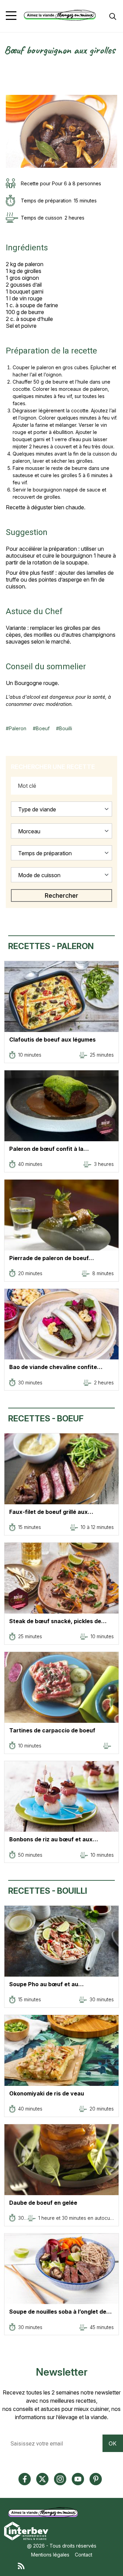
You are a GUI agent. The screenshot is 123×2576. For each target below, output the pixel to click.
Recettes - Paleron (51, 946)
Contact (84, 2555)
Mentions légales (50, 2555)
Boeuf (43, 728)
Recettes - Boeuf (46, 1418)
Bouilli (66, 728)
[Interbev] (26, 2531)
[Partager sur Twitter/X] (9, 68)
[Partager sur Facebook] (9, 76)
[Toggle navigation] (11, 16)
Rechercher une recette (53, 767)
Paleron (18, 728)
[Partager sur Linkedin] (9, 83)
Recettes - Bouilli (48, 1891)
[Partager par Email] (9, 91)
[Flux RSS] (68, 2565)
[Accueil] (60, 15)
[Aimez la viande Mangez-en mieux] (45, 2513)
